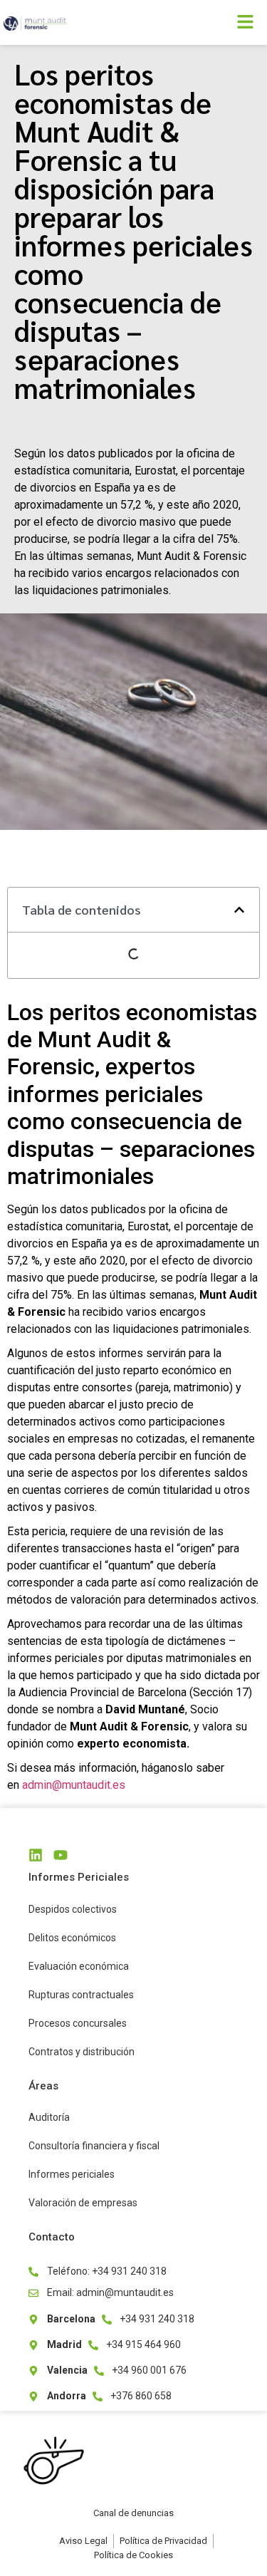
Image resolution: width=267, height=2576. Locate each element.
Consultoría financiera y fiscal (94, 2146)
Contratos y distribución (82, 2052)
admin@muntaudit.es (74, 1785)
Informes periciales (72, 2174)
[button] (201, 22)
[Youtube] (61, 1855)
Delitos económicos (72, 1938)
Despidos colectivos (73, 1909)
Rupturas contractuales (81, 1995)
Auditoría (49, 2117)
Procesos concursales (78, 2023)
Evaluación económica (79, 1966)
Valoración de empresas (83, 2203)
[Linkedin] (36, 1855)
